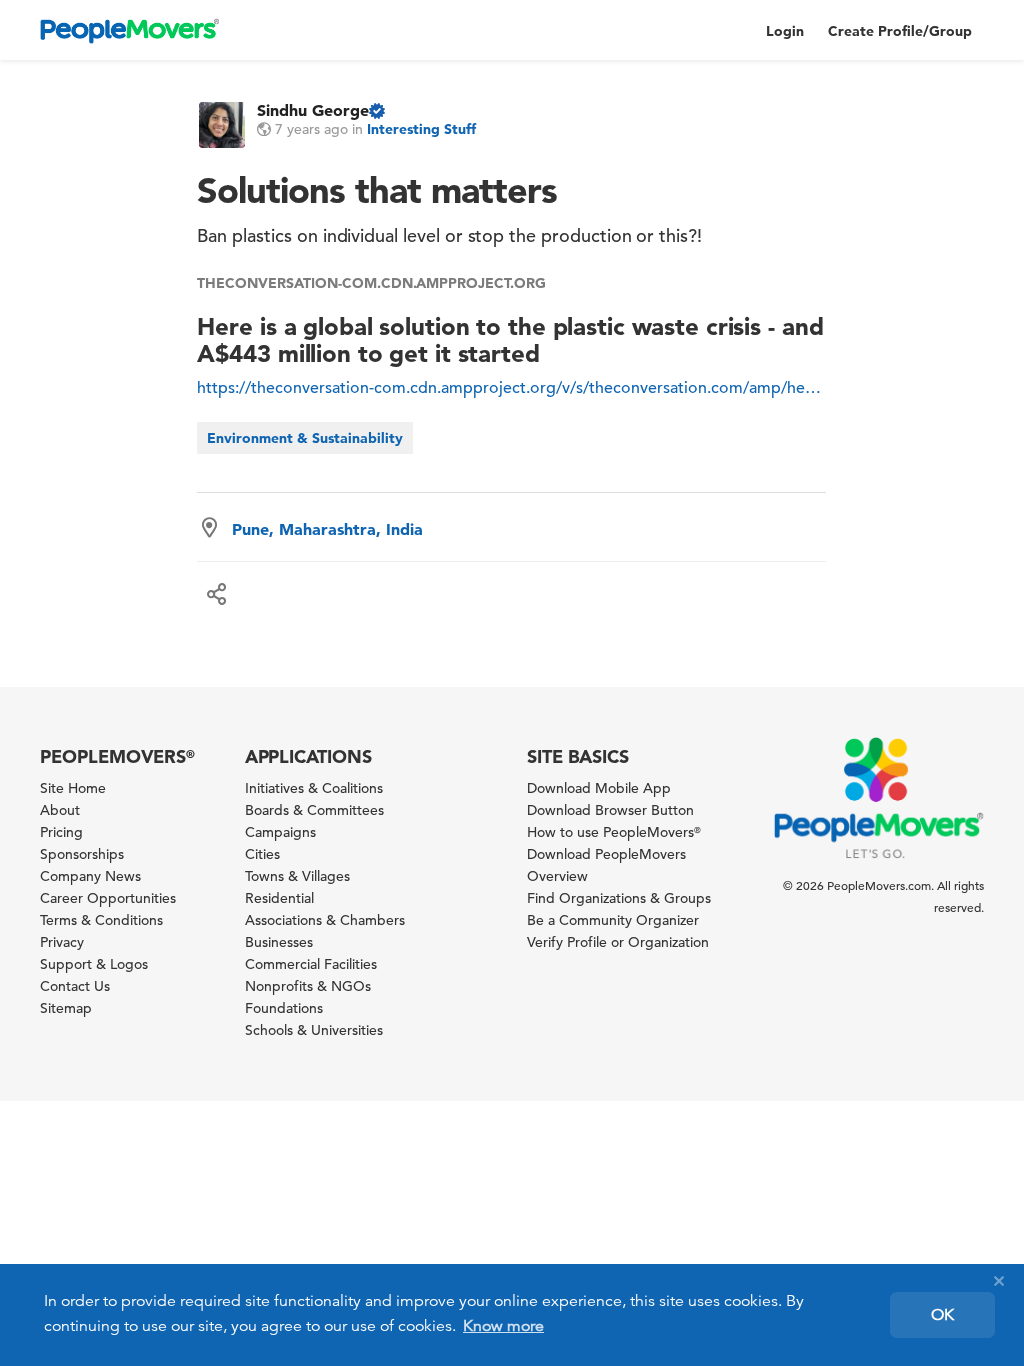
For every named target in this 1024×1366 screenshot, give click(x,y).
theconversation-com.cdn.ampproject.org (371, 283)
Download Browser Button (610, 810)
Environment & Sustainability (305, 438)
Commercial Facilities (311, 964)
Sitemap (66, 1008)
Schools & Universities (314, 1030)
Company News (90, 876)
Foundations (284, 1008)
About (60, 810)
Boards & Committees (314, 810)
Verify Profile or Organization (618, 942)
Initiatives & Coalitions (314, 788)
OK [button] (942, 1315)
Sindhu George (313, 110)
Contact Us (75, 986)
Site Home (73, 788)
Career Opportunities (108, 898)
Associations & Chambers (325, 920)
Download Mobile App (599, 788)
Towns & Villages (297, 876)
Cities (262, 854)
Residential (279, 898)
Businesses (279, 942)
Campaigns (280, 832)
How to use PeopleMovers (614, 832)
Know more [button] (503, 1326)
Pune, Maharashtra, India (327, 529)
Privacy (62, 942)
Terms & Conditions (101, 920)
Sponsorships (82, 854)
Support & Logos (94, 964)
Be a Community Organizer (613, 920)
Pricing (61, 832)
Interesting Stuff (421, 129)
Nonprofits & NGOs (308, 986)
